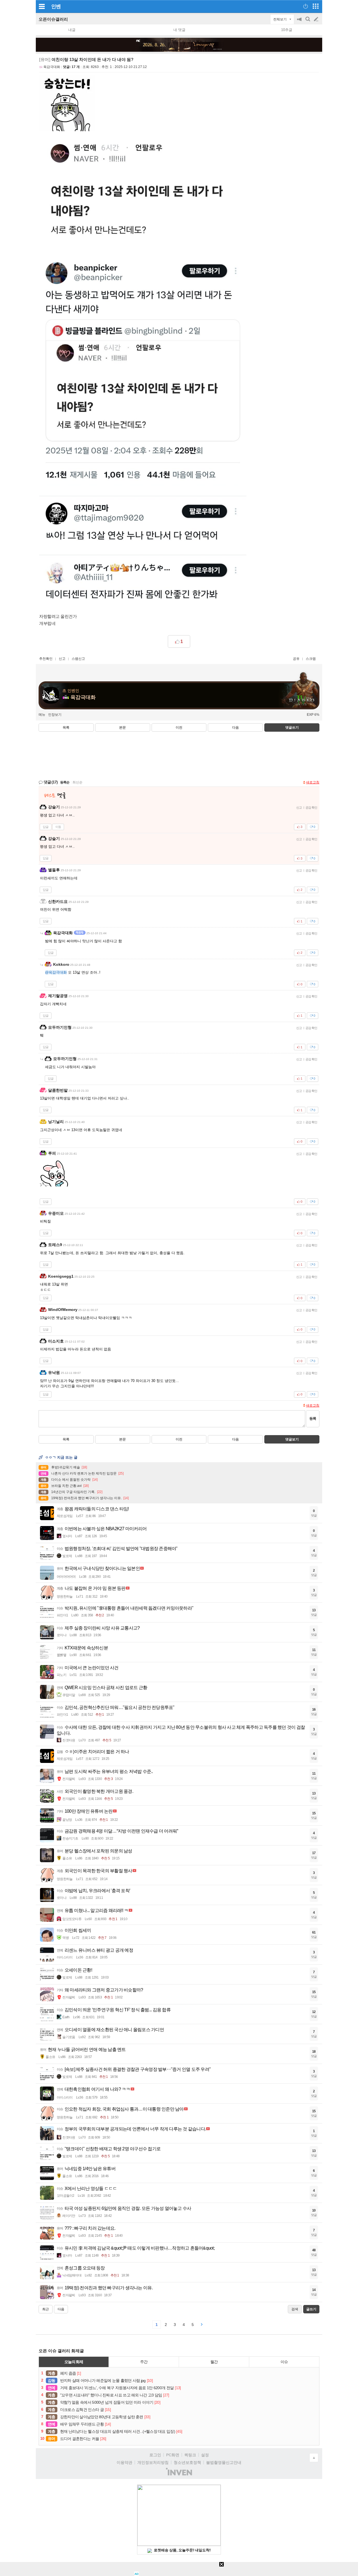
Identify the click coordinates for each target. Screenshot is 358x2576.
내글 (72, 30)
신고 (62, 659)
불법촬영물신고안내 (224, 2462)
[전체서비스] (316, 6)
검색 (308, 22)
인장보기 (55, 715)
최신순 (77, 782)
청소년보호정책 (187, 2462)
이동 (58, 827)
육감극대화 (52, 67)
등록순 (65, 782)
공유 (296, 659)
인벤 (56, 6)
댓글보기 (292, 1439)
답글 (46, 827)
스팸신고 (78, 659)
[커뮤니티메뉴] (42, 6)
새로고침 (313, 782)
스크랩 (311, 659)
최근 (46, 2309)
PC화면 (173, 2455)
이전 (179, 727)
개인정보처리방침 (153, 2462)
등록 (313, 1418)
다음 (235, 727)
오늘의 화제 (74, 2362)
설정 (205, 2455)
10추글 (287, 30)
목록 (66, 727)
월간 (214, 2362)
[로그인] (306, 6)
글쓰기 (317, 19)
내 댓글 (179, 30)
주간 (144, 2362)
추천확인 (46, 659)
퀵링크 (190, 2455)
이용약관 (124, 2462)
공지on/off (300, 22)
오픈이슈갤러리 (53, 19)
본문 (123, 727)
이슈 (284, 2362)
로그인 (155, 2455)
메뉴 (42, 715)
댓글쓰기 (292, 727)
